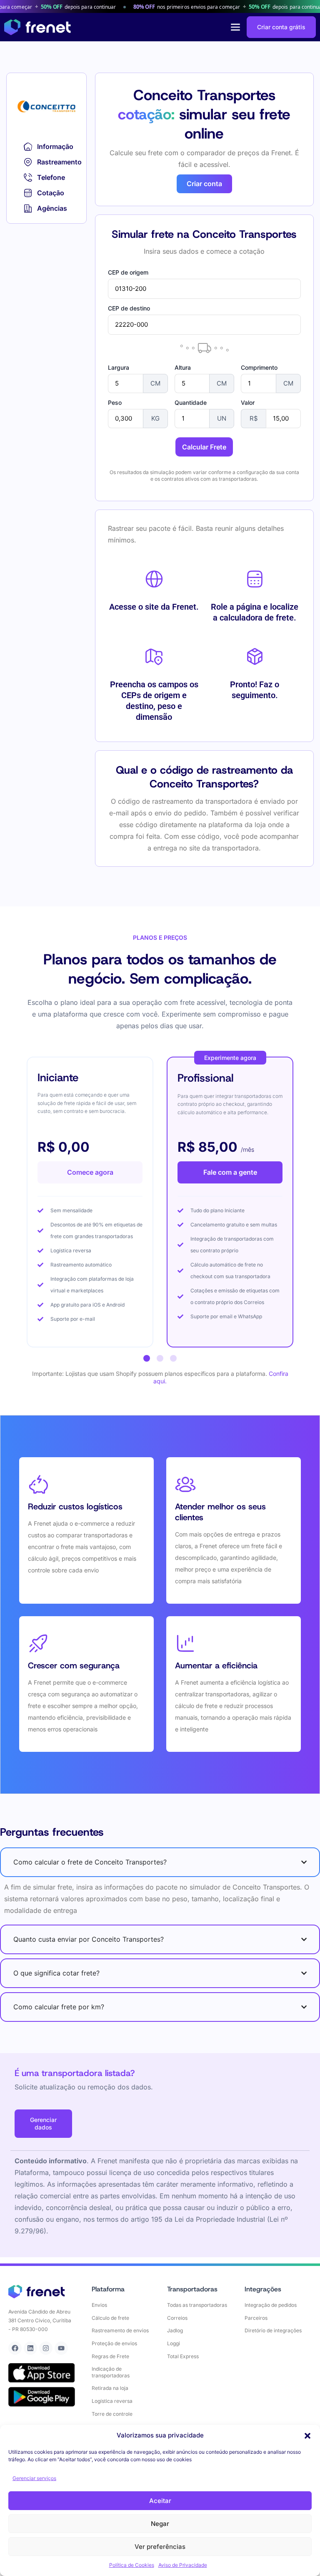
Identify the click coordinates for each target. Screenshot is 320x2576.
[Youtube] (61, 2348)
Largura (119, 368)
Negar (160, 2524)
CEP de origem (128, 272)
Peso (115, 403)
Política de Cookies (132, 2565)
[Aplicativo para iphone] (42, 2373)
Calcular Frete (204, 447)
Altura (183, 368)
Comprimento (259, 368)
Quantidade (191, 403)
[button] (307, 2436)
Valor (248, 403)
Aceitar (160, 2501)
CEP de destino (129, 308)
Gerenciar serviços (34, 2478)
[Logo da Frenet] (37, 27)
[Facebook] (15, 2348)
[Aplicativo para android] (42, 2397)
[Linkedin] (30, 2348)
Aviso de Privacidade (183, 2565)
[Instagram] (46, 2348)
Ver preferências (160, 2547)
